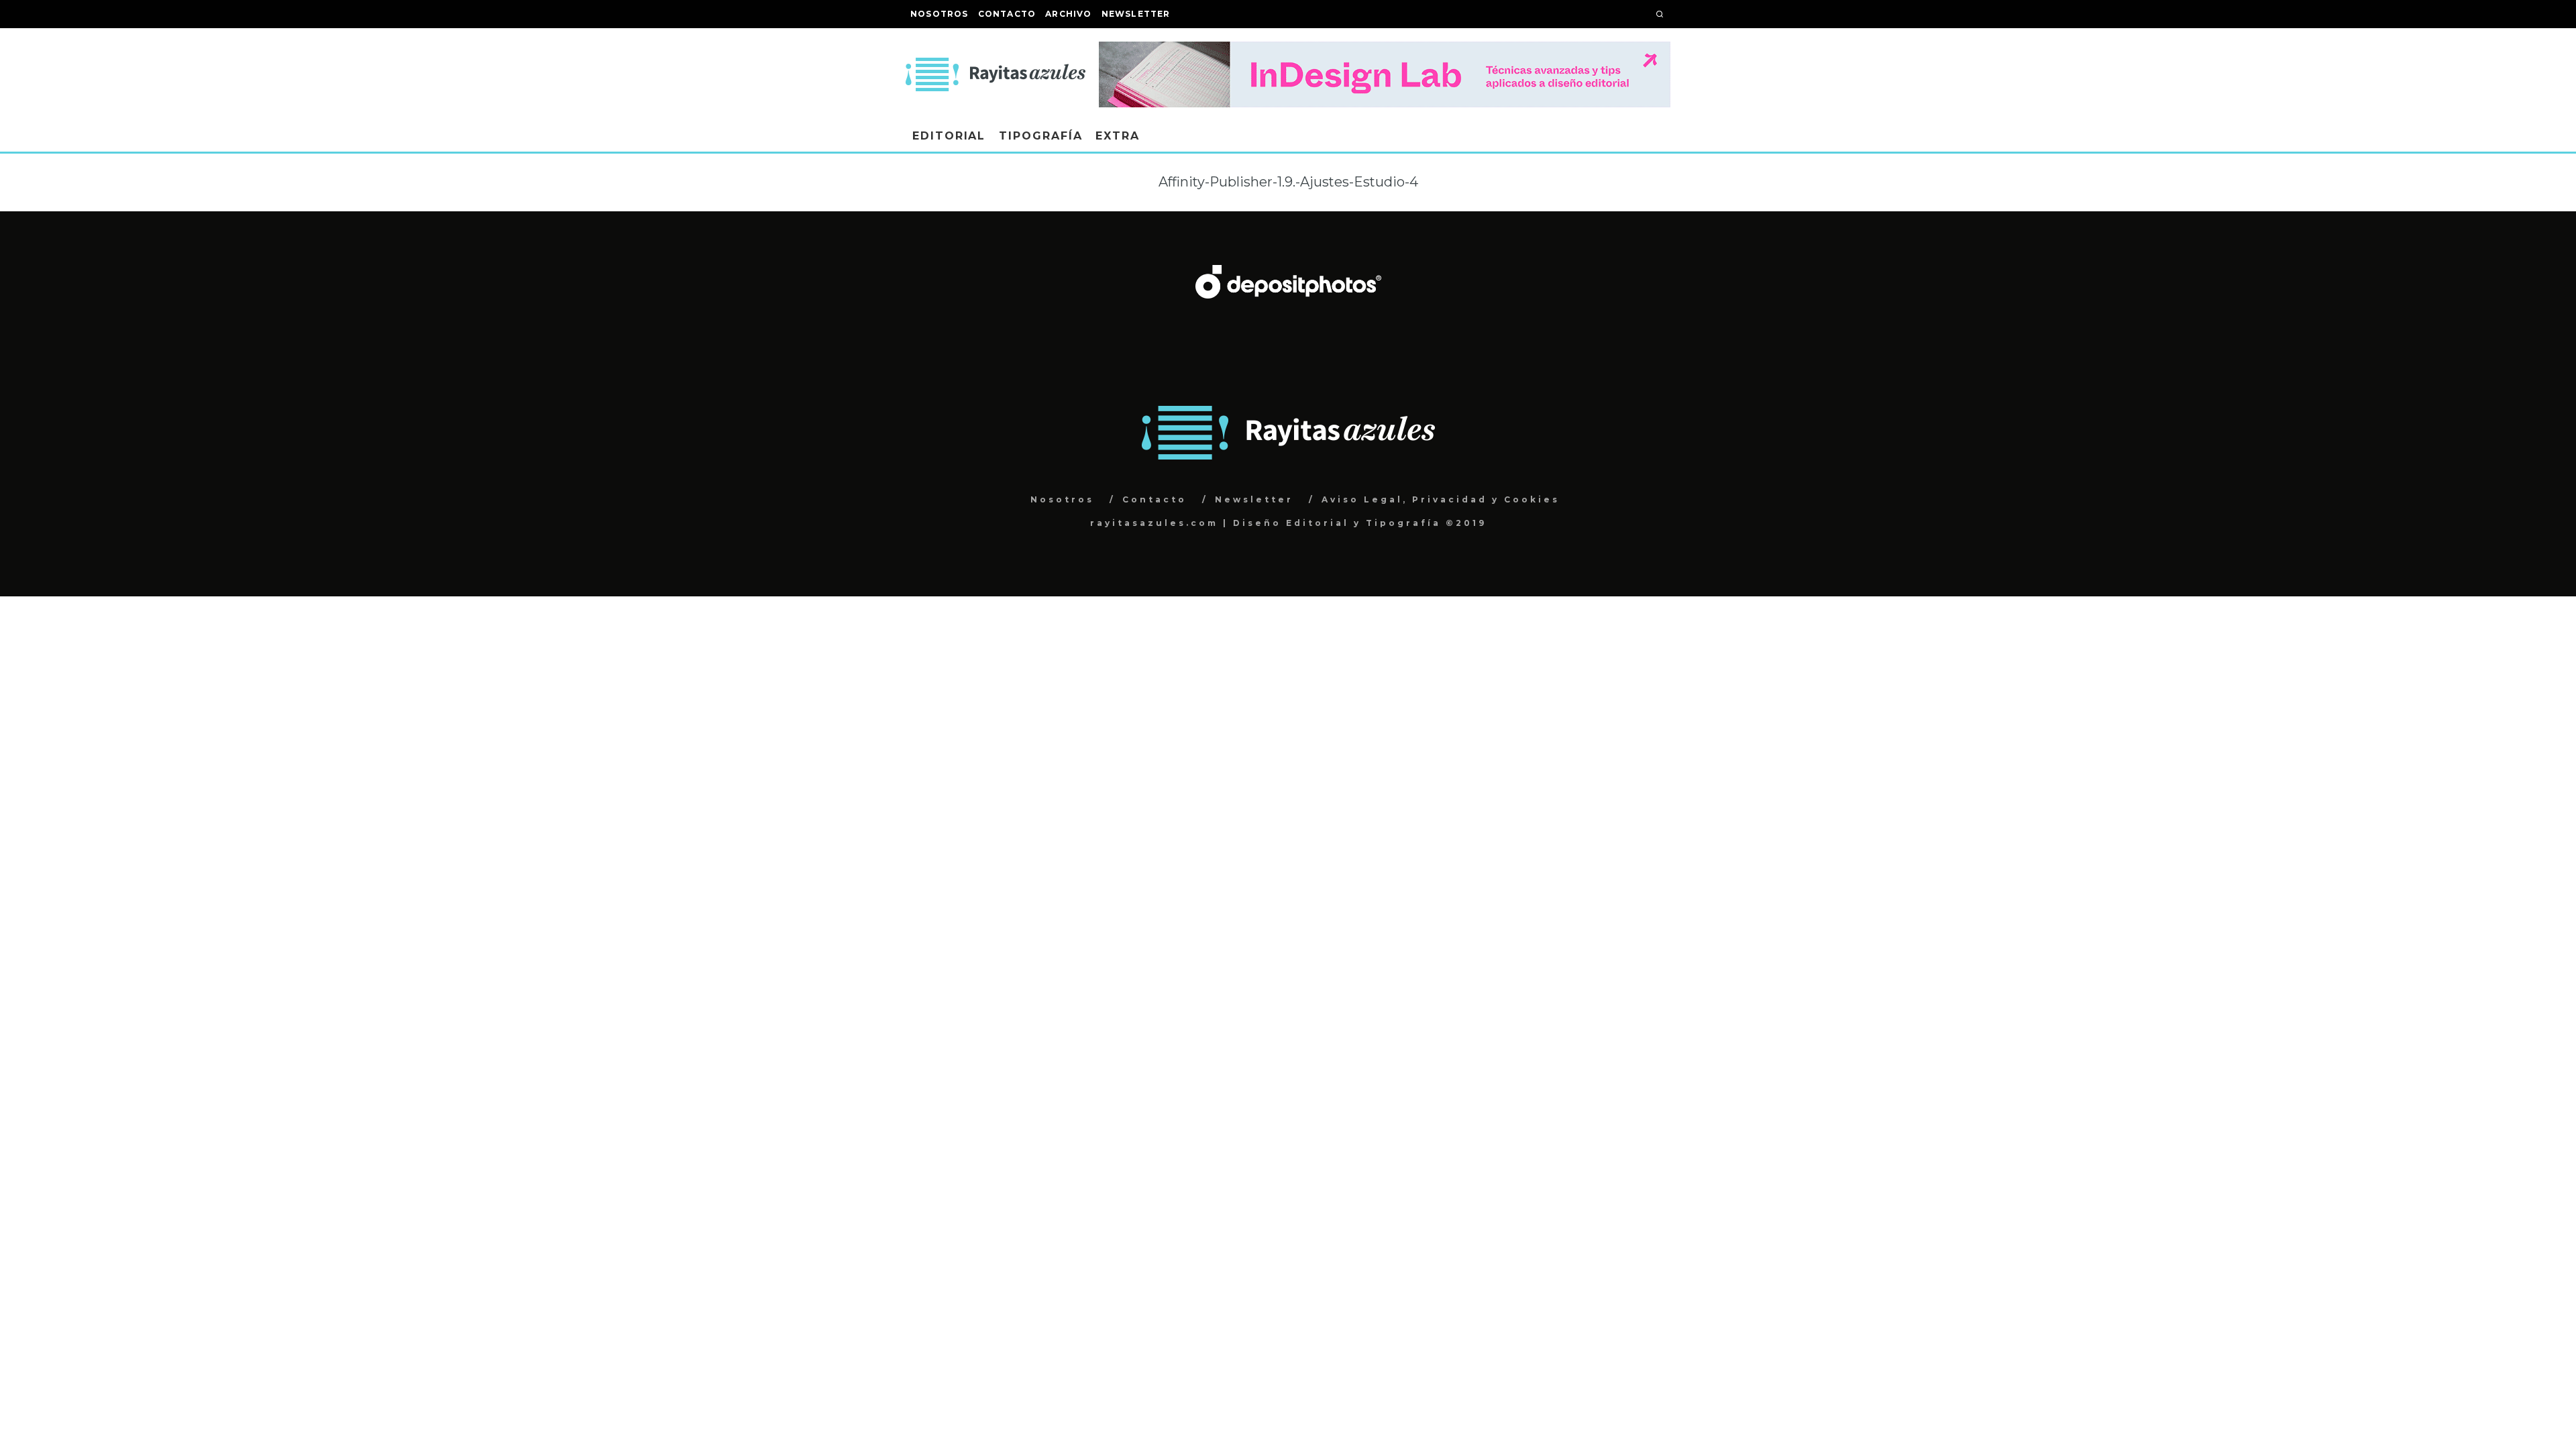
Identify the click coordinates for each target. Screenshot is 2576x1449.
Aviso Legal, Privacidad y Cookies (1441, 499)
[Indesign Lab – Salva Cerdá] (1385, 51)
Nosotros (940, 14)
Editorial (949, 136)
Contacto (1007, 14)
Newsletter (1136, 14)
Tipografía (1040, 136)
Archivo (1068, 14)
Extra (1118, 136)
